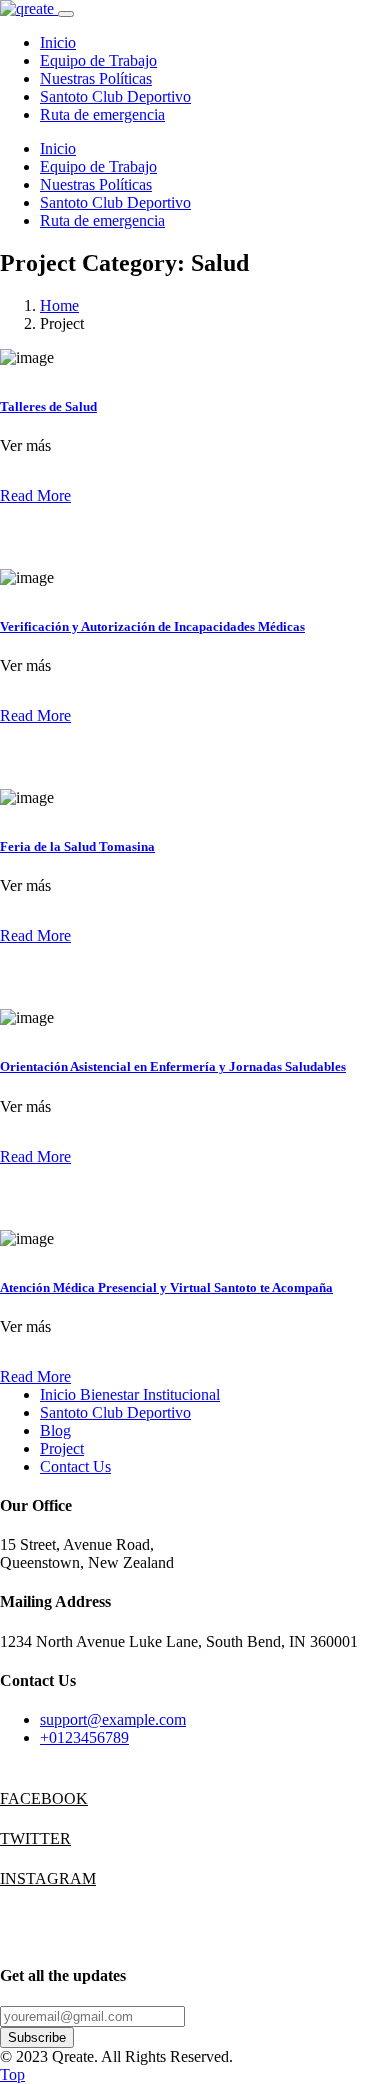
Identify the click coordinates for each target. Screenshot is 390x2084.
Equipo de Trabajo (98, 60)
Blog (55, 1430)
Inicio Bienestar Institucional (130, 1394)
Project (62, 1448)
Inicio (58, 42)
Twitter (20, 1838)
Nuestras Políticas (96, 78)
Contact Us (75, 1466)
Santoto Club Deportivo (115, 96)
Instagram (20, 1878)
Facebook (20, 1798)
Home (59, 305)
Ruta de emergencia (102, 114)
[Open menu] (66, 14)
